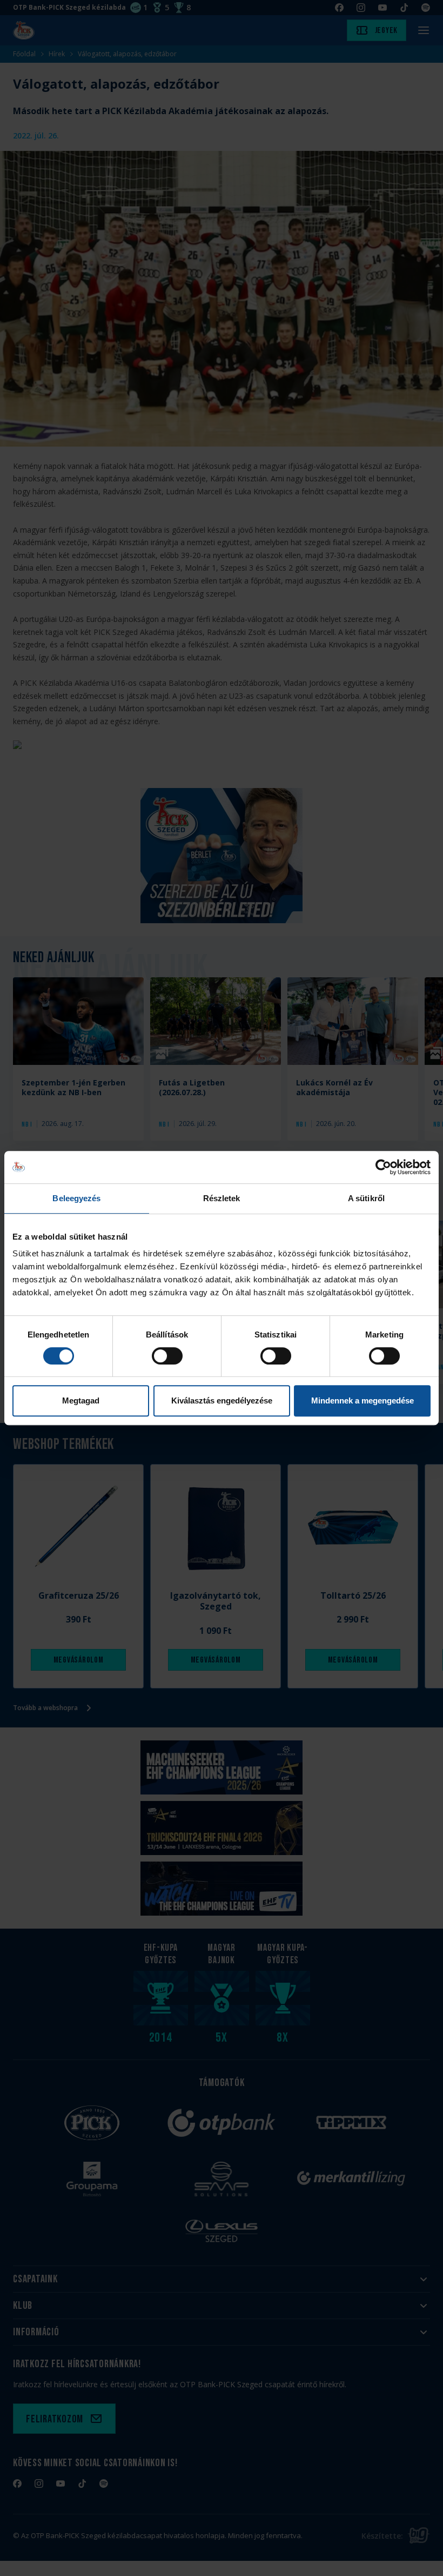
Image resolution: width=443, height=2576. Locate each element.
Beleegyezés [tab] (76, 1198)
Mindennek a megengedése (363, 1400)
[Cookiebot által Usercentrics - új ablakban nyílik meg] (383, 1167)
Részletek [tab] (222, 1198)
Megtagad (81, 1400)
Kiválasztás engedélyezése (222, 1400)
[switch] (167, 1356)
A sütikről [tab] (366, 1198)
